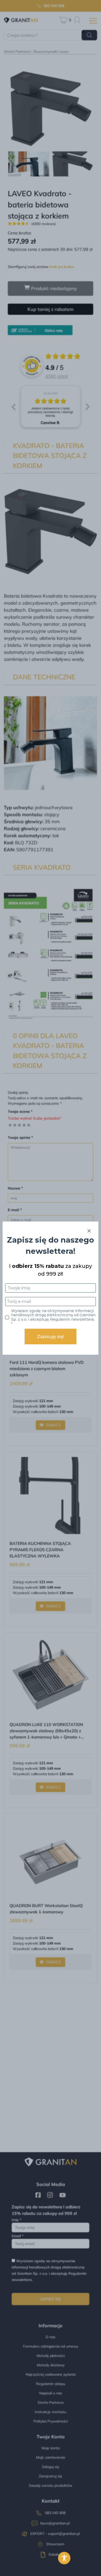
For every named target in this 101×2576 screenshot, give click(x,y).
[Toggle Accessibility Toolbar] (64, 2558)
